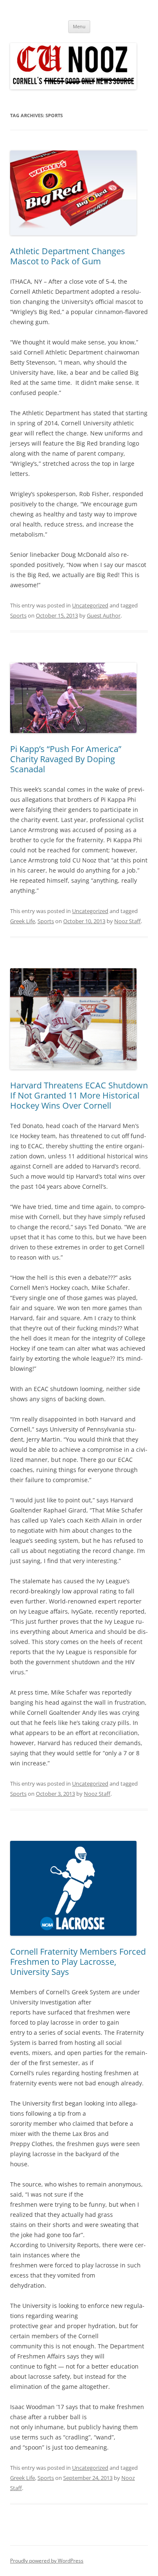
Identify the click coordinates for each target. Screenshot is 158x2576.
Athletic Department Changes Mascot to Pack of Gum (68, 256)
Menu (79, 26)
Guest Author (104, 615)
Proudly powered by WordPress (47, 2561)
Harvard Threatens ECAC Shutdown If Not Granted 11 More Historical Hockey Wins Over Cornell (79, 1095)
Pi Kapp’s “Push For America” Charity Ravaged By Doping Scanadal (66, 759)
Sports (18, 615)
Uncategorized (90, 605)
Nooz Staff (127, 921)
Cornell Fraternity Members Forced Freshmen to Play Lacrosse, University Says (78, 1962)
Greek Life (23, 921)
